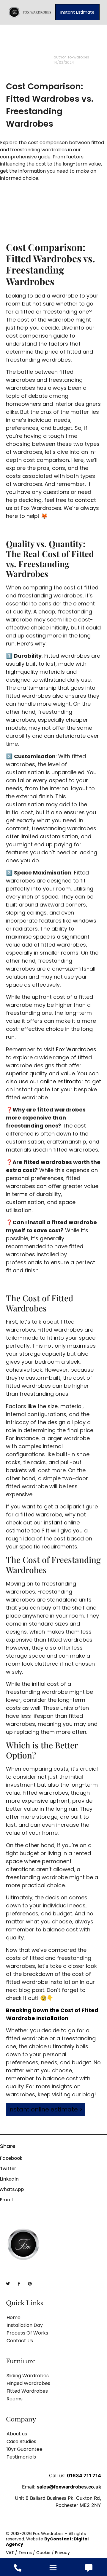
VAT (10, 2553)
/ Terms (23, 2553)
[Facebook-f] (19, 2284)
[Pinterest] (30, 2284)
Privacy (62, 2553)
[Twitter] (8, 2284)
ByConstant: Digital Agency (47, 2542)
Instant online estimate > (45, 2109)
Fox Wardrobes (76, 1049)
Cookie (43, 2553)
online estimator (62, 1081)
